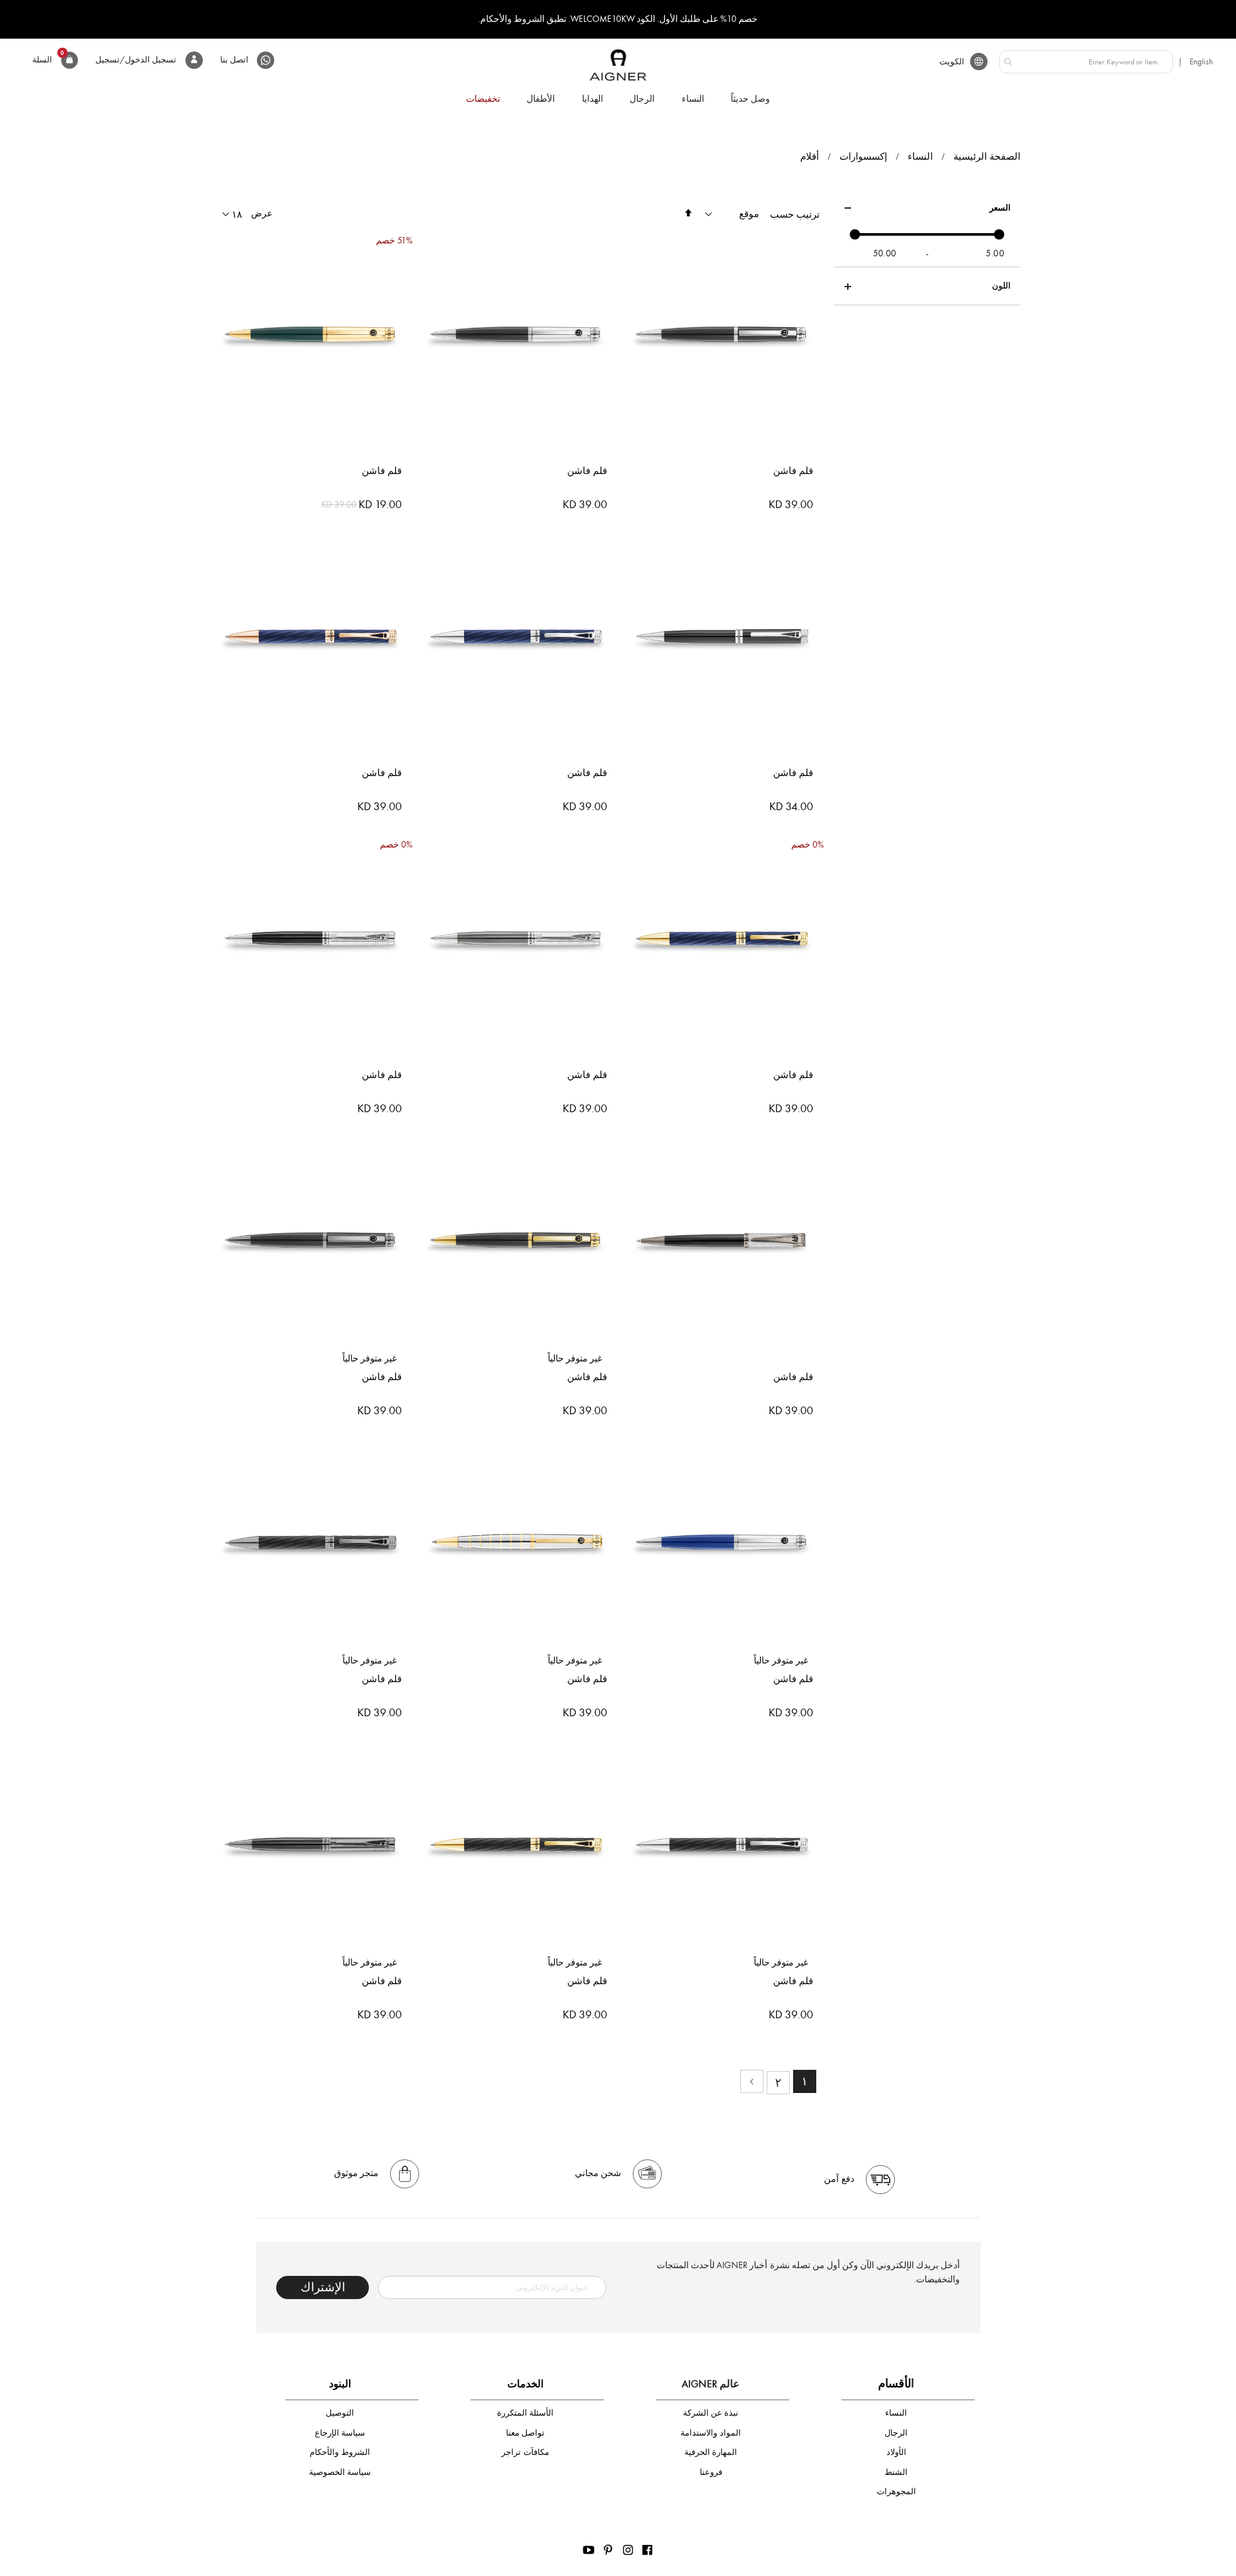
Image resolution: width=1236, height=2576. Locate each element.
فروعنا (711, 2472)
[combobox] (1086, 62)
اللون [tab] (1001, 286)
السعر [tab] (1000, 208)
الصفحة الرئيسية (987, 156)
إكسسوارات (863, 157)
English (1201, 62)
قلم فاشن (793, 471)
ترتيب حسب (795, 214)
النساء (920, 157)
